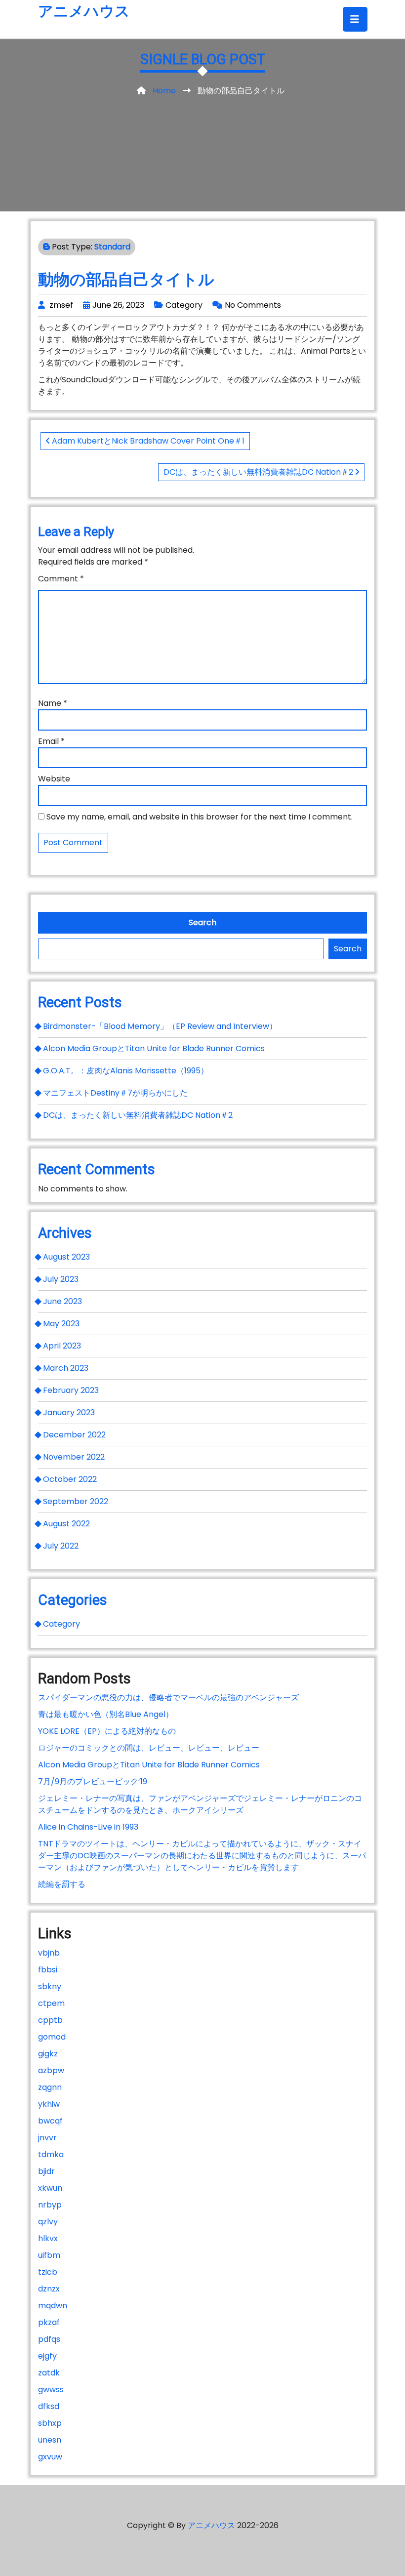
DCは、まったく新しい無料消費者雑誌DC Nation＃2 (259, 472)
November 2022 (74, 1457)
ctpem (51, 2003)
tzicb (48, 2272)
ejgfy (47, 2356)
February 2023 (71, 1390)
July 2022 (61, 1546)
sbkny (50, 1986)
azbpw (51, 2070)
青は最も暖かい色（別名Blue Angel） (106, 1714)
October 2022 (70, 1479)
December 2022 (74, 1435)
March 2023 (66, 1368)
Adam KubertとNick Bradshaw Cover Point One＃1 (147, 441)
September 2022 (76, 1501)
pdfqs (49, 2339)
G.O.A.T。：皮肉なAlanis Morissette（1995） (126, 1071)
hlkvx (48, 2238)
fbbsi (48, 1970)
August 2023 (66, 1257)
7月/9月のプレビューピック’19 (93, 1781)
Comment (61, 579)
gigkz (48, 2054)
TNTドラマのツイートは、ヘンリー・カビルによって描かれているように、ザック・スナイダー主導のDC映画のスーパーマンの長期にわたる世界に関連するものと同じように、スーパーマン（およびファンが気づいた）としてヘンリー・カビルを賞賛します (202, 1856)
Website (54, 779)
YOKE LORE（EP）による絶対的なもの (107, 1731)
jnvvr (47, 2138)
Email (51, 741)
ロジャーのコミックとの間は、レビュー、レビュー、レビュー (149, 1748)
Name (53, 703)
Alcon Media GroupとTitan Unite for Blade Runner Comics (154, 1048)
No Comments (253, 305)
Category (184, 305)
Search (202, 922)
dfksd (49, 2406)
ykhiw (49, 2104)
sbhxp (50, 2423)
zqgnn (50, 2087)
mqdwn (53, 2306)
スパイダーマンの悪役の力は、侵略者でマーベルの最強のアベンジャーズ (168, 1697)
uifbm (49, 2255)
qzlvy (48, 2222)
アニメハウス (84, 11)
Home (164, 91)
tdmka (51, 2154)
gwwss (51, 2390)
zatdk (49, 2373)
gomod (52, 2037)
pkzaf (49, 2322)
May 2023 (61, 1324)
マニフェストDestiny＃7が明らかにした (115, 1093)
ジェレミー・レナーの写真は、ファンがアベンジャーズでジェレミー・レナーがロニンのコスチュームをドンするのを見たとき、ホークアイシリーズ (200, 1804)
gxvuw (50, 2457)
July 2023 (61, 1279)
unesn (50, 2440)
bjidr (46, 2171)
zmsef (61, 305)
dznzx (49, 2289)
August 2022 (66, 1524)
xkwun (50, 2188)
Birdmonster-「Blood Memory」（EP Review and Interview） (160, 1026)
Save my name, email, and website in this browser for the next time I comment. (200, 817)
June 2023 (62, 1301)
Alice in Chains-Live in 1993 (88, 1827)
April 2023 (62, 1346)
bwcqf (50, 2121)
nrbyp (50, 2205)
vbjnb (49, 1953)
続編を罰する (62, 1884)
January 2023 (69, 1412)
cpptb (50, 2020)
